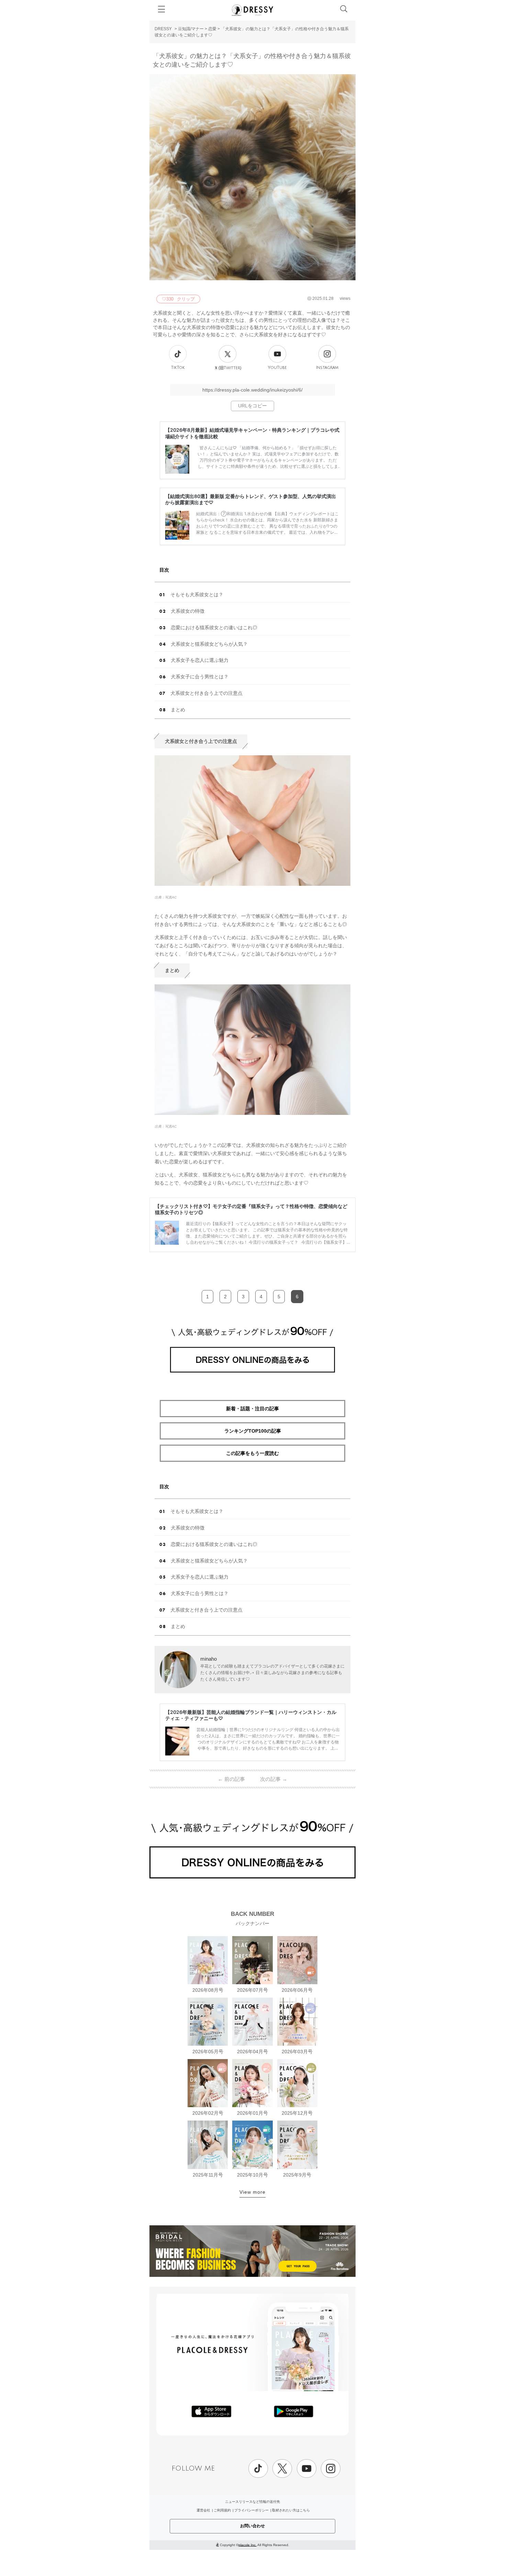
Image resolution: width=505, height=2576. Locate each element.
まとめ (178, 710)
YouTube (277, 368)
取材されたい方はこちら (291, 2510)
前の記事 (231, 1779)
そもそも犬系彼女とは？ (197, 595)
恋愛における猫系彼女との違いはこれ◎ (214, 628)
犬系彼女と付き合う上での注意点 (206, 693)
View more (252, 2192)
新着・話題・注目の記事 (252, 1409)
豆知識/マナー (191, 29)
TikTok (178, 368)
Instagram (327, 368)
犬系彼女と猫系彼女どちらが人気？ (209, 644)
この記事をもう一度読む (252, 1453)
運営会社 (203, 2510)
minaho (209, 1659)
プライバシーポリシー (251, 2510)
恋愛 (212, 29)
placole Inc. (248, 2545)
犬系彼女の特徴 (188, 611)
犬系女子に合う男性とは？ (200, 677)
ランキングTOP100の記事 (253, 1431)
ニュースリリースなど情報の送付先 (252, 2502)
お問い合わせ (252, 2526)
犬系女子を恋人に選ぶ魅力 (200, 660)
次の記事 (274, 1779)
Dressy (252, 10)
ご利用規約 (222, 2510)
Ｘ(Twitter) (228, 368)
